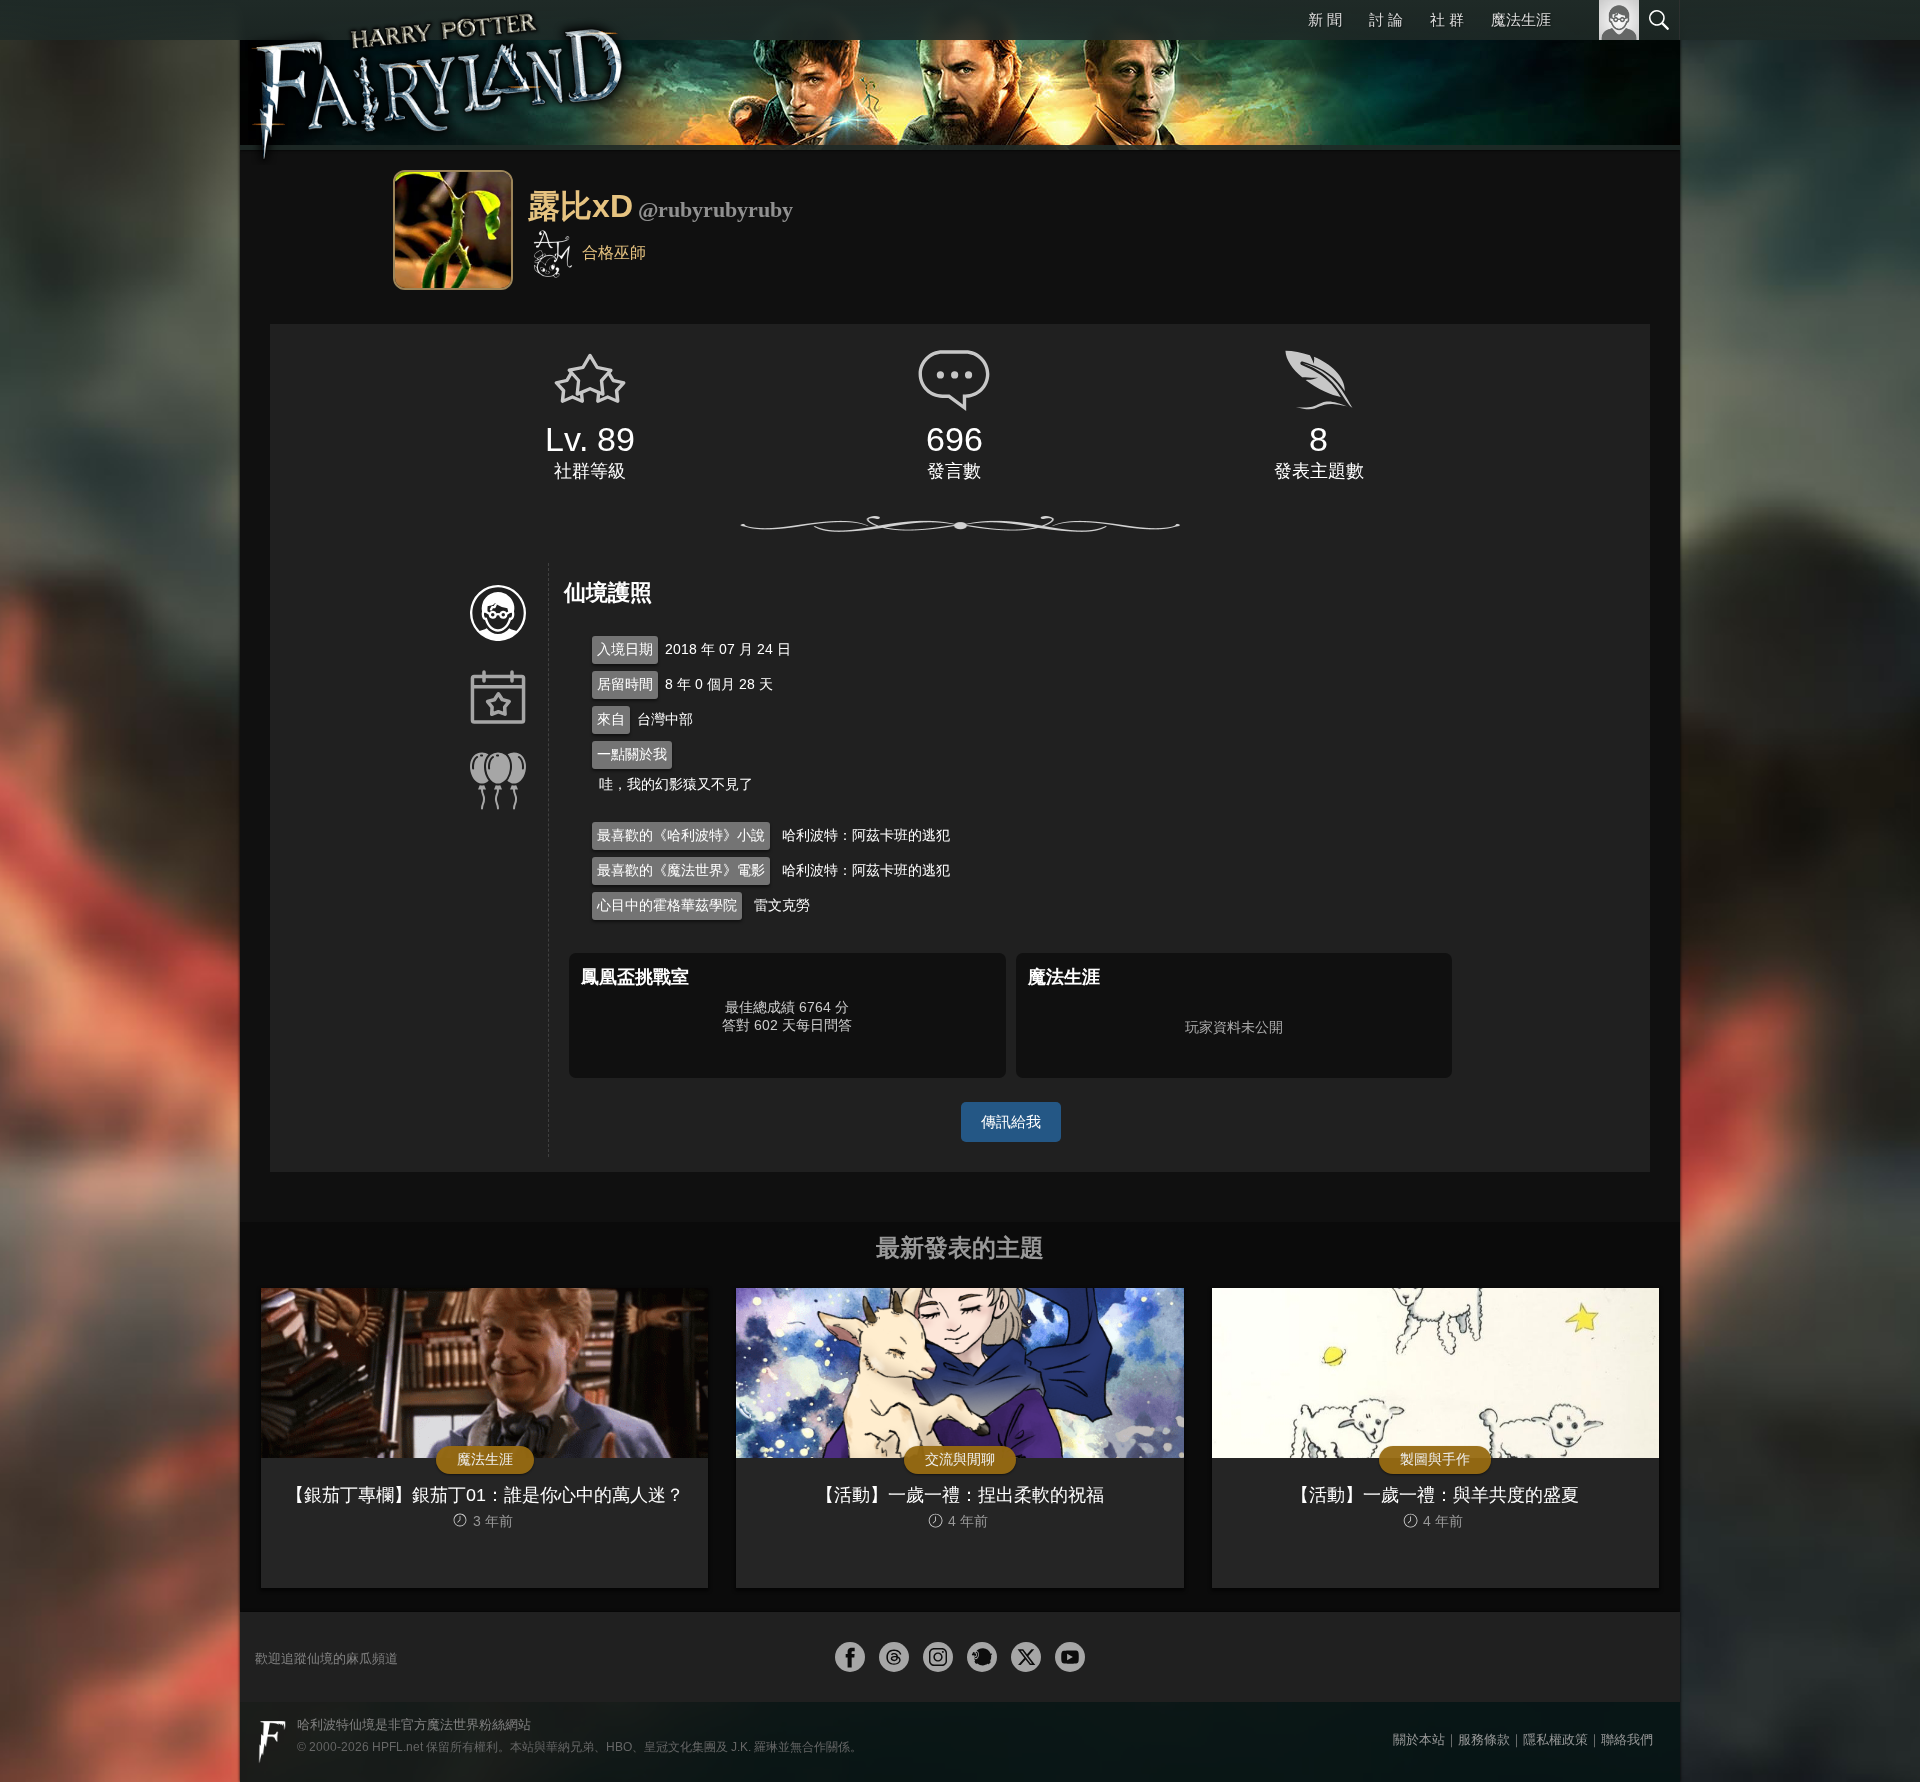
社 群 (1447, 19)
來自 (611, 719)
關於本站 (1419, 1739)
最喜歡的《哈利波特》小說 (681, 835)
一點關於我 (632, 754)
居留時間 (625, 684)
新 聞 (1325, 19)
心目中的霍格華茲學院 (667, 905)
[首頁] (440, 75)
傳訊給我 (1011, 1121)
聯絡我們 (1627, 1739)
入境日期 (625, 649)
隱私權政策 (1555, 1739)
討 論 (1386, 19)
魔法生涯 (1521, 19)
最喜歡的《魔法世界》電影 (681, 870)
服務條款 (1484, 1739)
